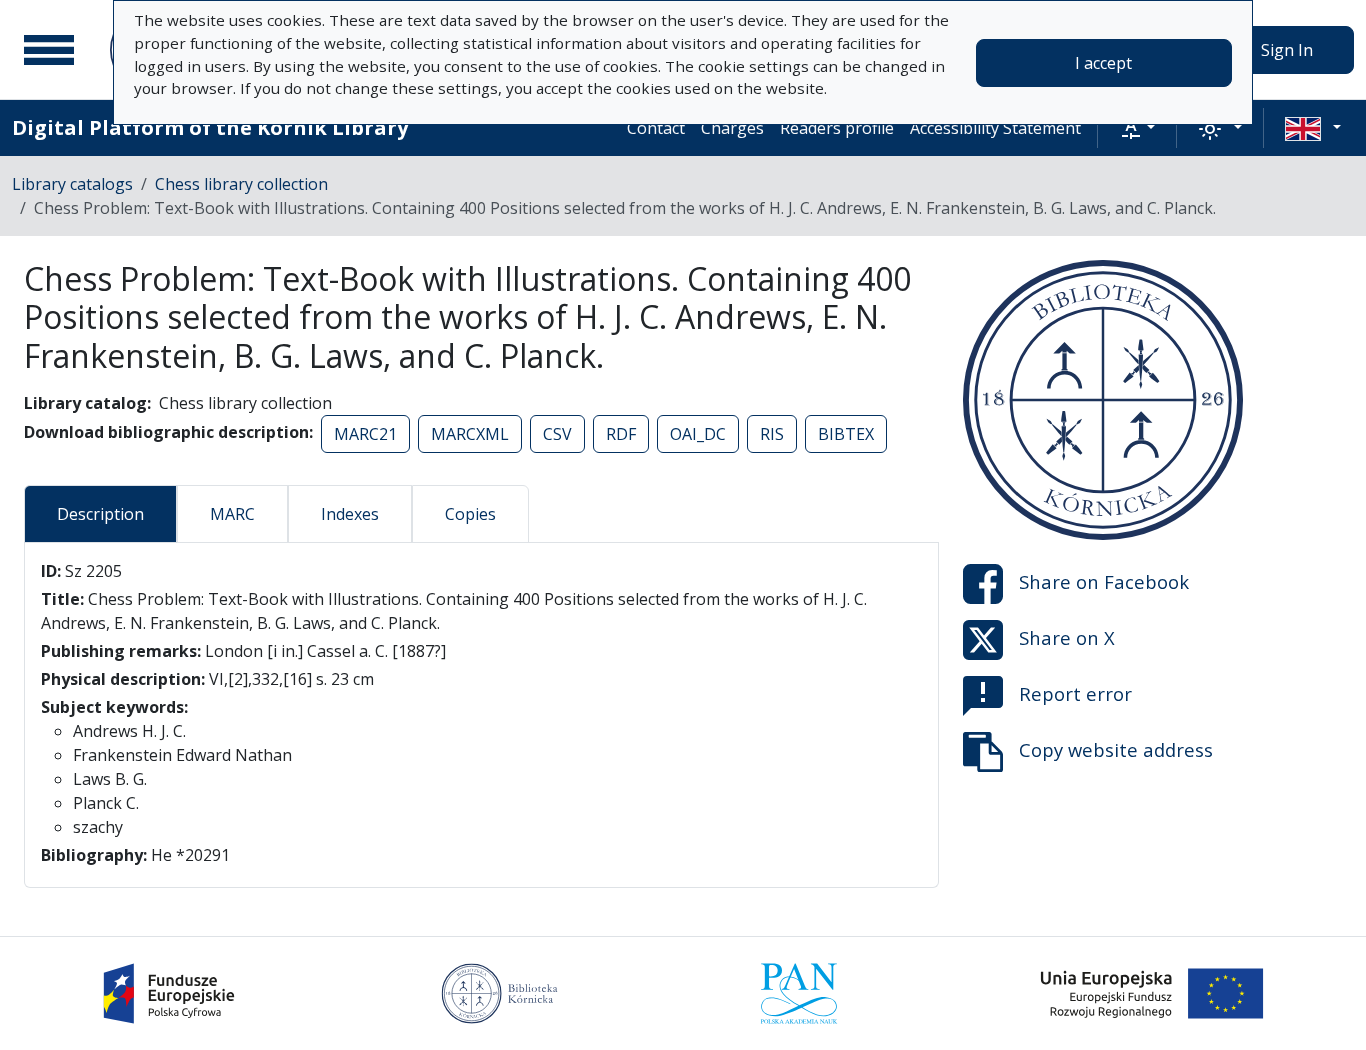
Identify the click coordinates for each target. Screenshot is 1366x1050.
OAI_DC (698, 434)
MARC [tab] (232, 514)
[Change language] (1313, 128)
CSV (557, 434)
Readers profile (837, 128)
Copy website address (1116, 749)
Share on (1104, 581)
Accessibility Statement (995, 128)
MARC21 (365, 434)
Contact (656, 128)
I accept (1103, 63)
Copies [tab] (470, 514)
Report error (1075, 693)
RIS (772, 434)
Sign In (1287, 50)
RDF (621, 434)
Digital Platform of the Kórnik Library (210, 127)
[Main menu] (49, 50)
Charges (732, 128)
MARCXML (470, 434)
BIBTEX (846, 434)
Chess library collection (241, 184)
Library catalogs (72, 184)
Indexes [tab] (350, 514)
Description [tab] (100, 514)
